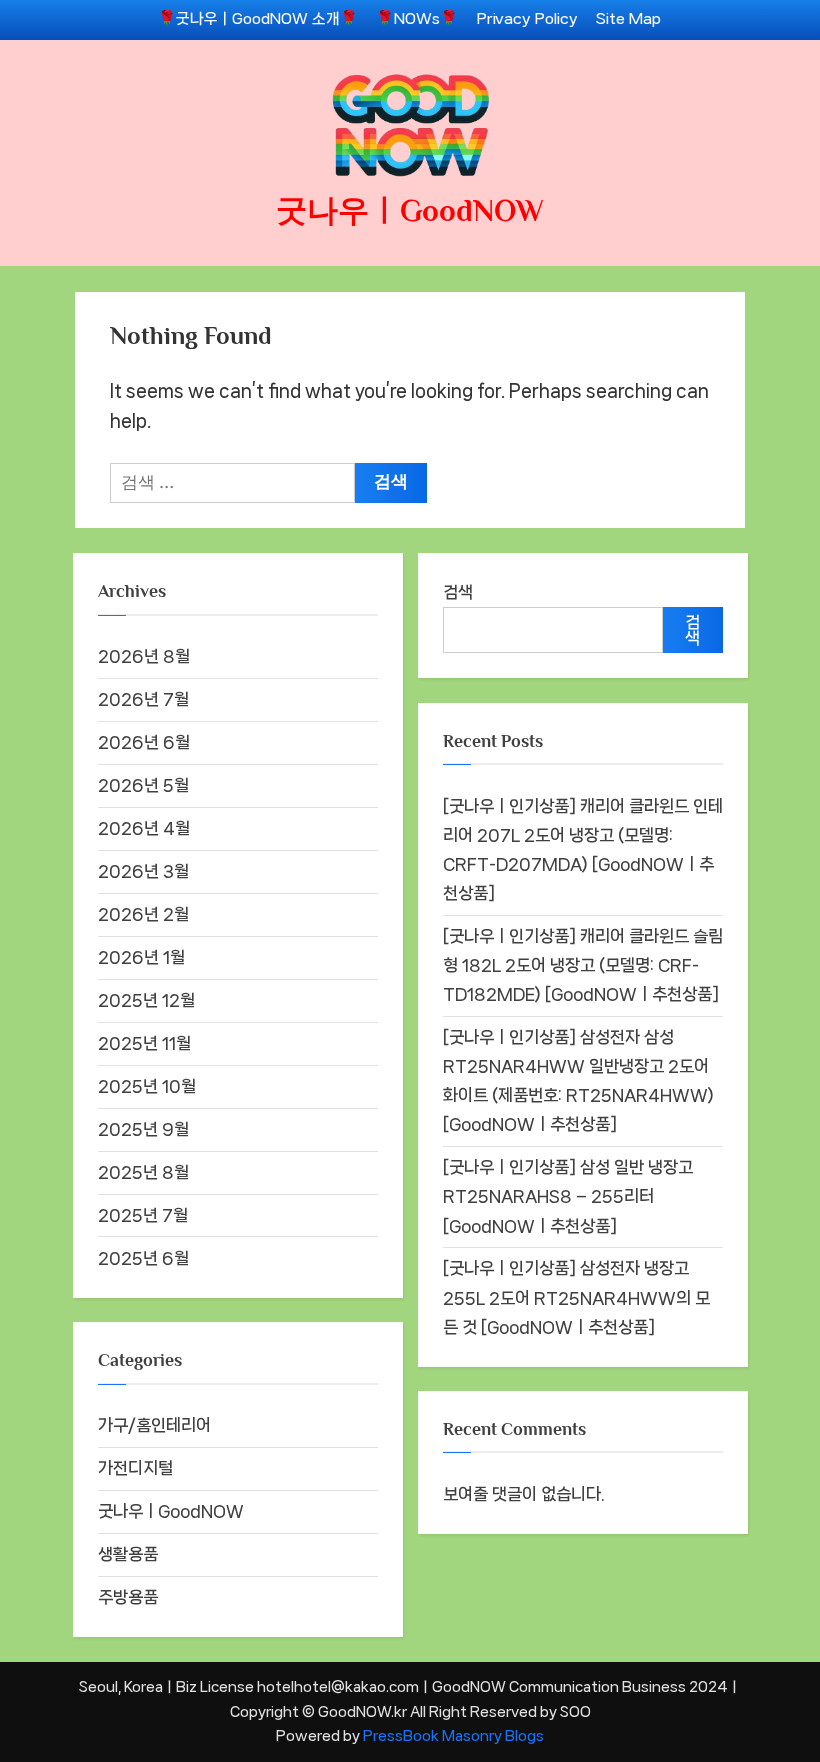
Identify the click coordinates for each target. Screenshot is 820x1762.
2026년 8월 (144, 656)
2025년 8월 (143, 1172)
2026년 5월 (143, 785)
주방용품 (128, 1597)
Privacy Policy (527, 19)
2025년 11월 (144, 1043)
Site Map (628, 19)
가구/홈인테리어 (154, 1425)
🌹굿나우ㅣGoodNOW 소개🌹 (258, 19)
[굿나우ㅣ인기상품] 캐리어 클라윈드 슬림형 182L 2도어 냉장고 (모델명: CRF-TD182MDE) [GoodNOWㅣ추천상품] (583, 965)
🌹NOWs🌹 (417, 19)
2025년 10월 (147, 1086)
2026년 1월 (141, 957)
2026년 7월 (143, 699)
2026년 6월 (144, 742)
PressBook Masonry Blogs (453, 1735)
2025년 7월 (143, 1215)
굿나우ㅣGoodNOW (410, 210)
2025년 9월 (143, 1129)
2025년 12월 (146, 1000)
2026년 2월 (143, 914)
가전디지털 (135, 1468)
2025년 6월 (143, 1258)
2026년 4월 (144, 828)
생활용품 (128, 1554)
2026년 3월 (143, 871)
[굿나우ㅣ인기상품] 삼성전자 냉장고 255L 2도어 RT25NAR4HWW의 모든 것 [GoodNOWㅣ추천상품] (576, 1297)
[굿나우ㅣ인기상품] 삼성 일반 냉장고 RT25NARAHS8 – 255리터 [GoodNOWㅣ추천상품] (568, 1196)
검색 (458, 592)
